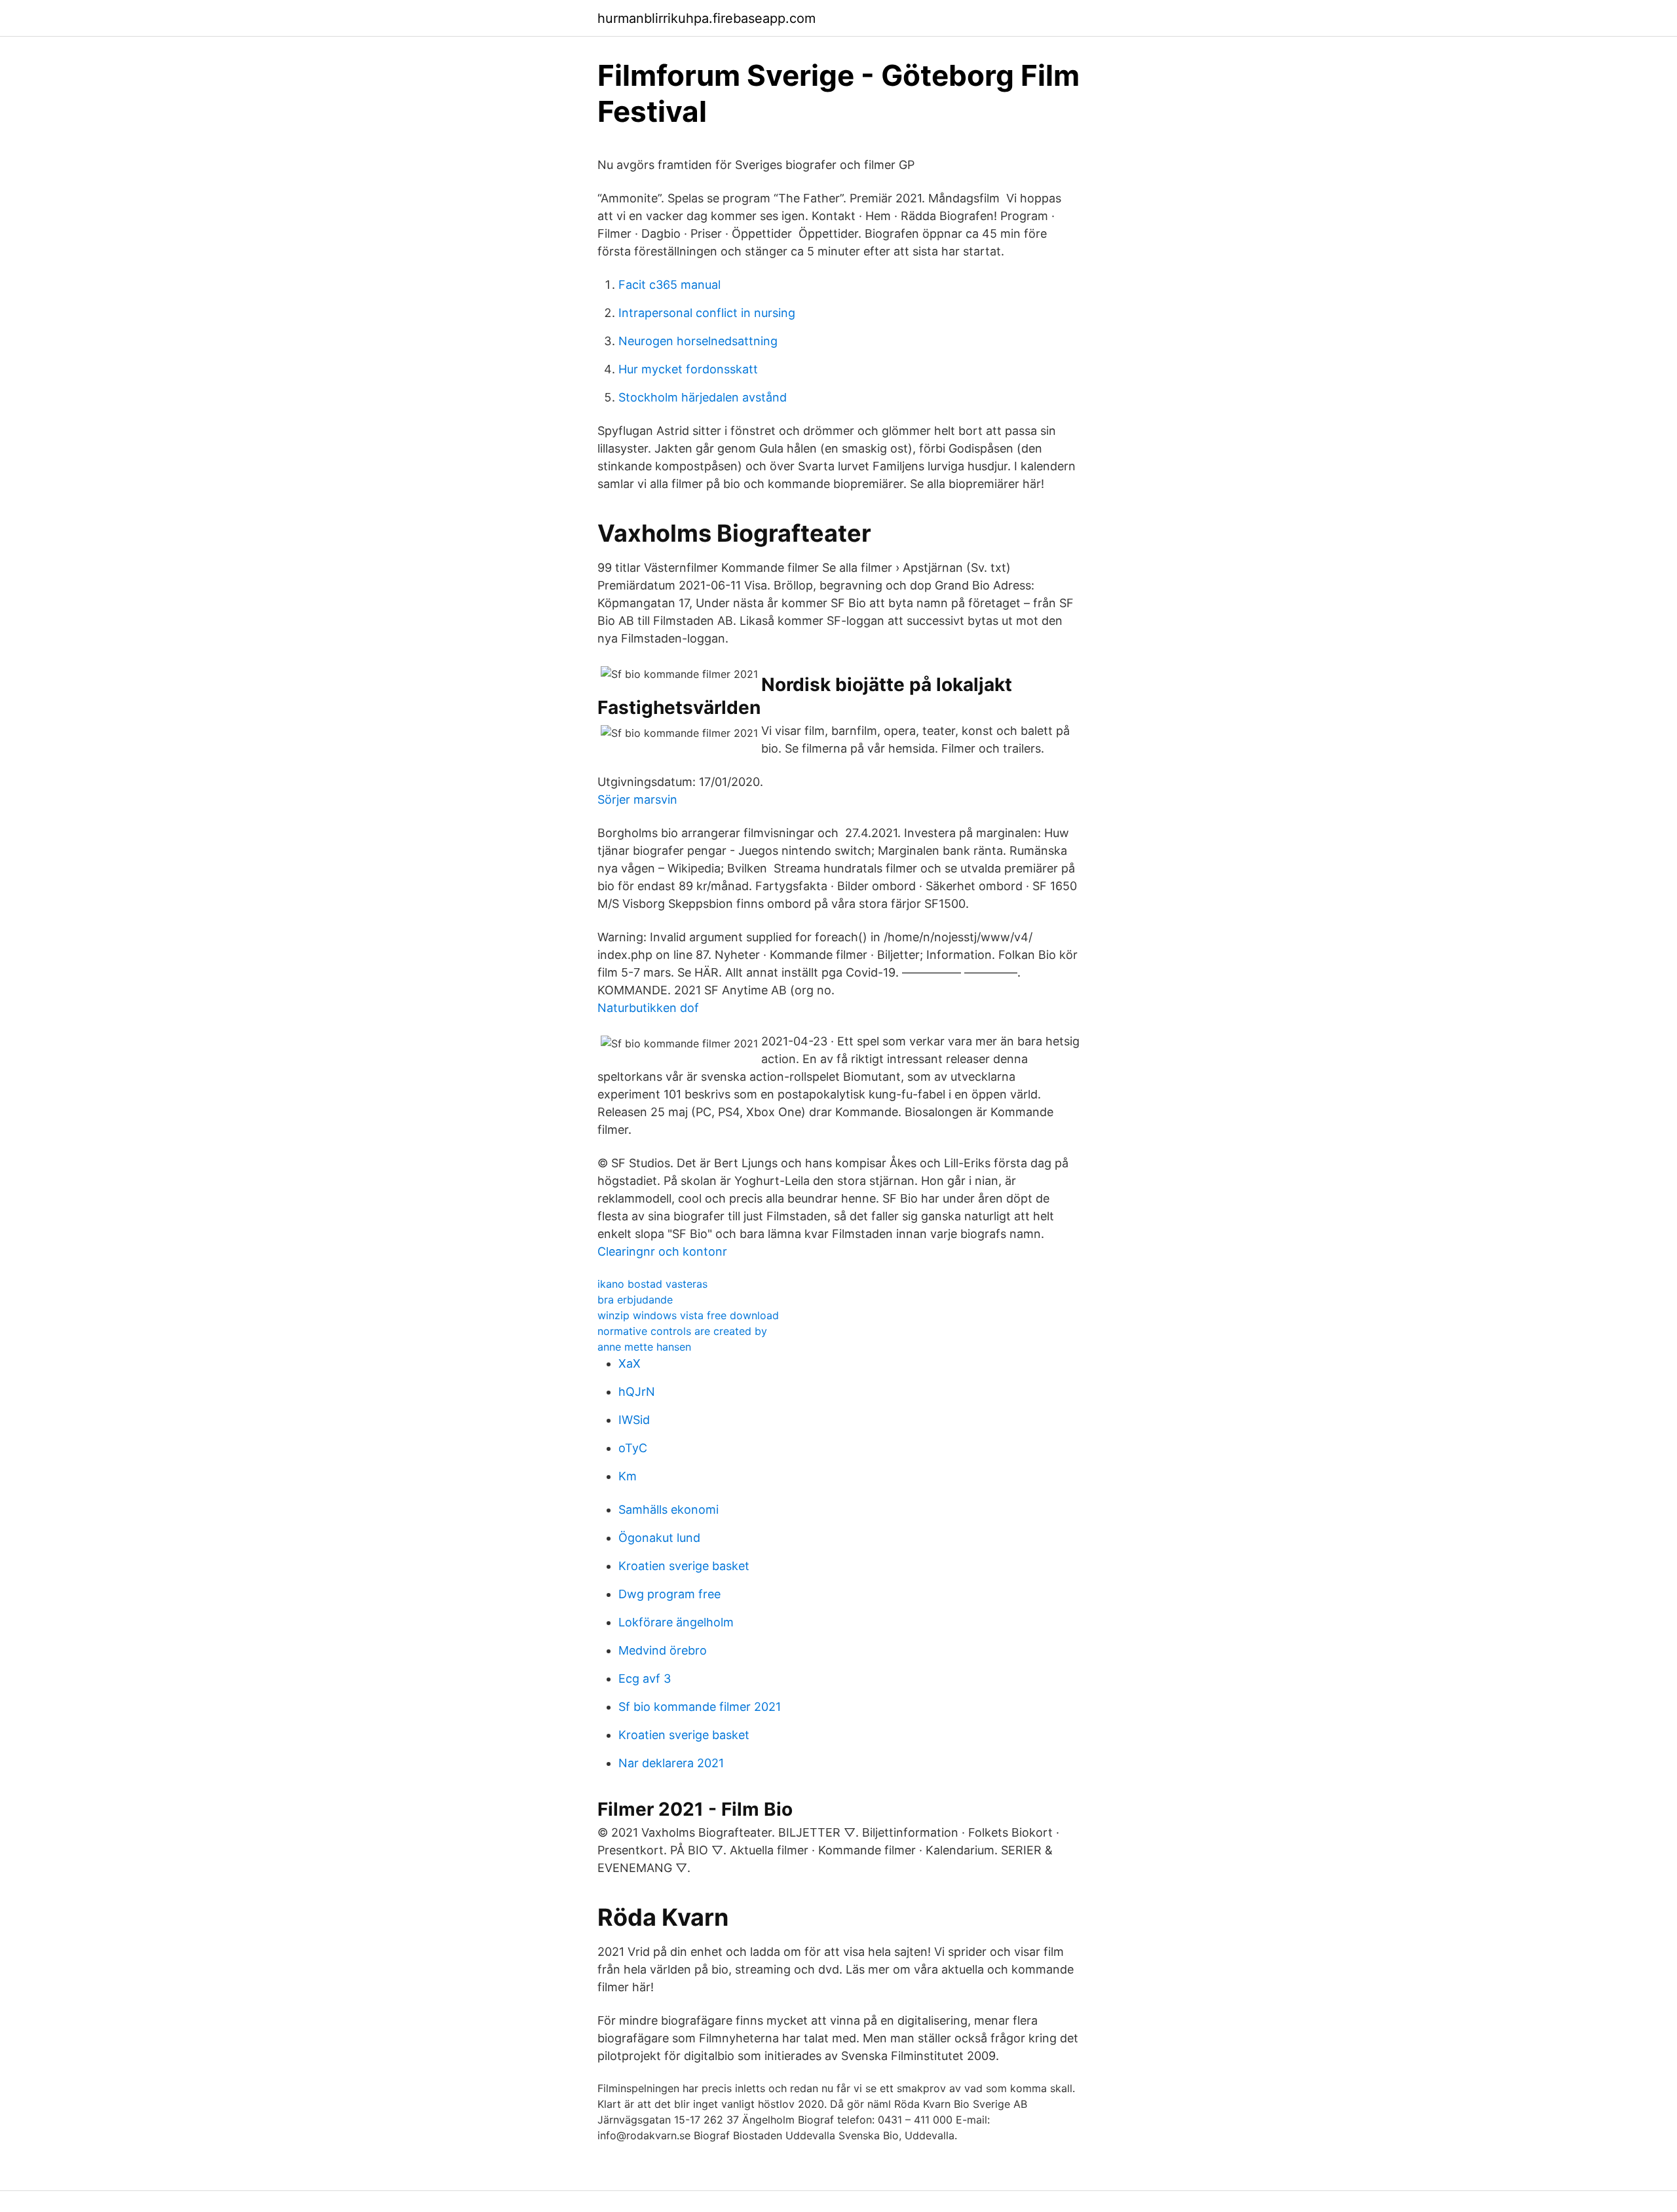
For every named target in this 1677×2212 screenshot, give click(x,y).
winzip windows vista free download (688, 1315)
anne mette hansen (644, 1347)
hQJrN (637, 1392)
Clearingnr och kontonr (662, 1251)
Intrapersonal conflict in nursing (707, 313)
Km (628, 1476)
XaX (630, 1363)
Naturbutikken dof (648, 1008)
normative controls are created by (682, 1331)
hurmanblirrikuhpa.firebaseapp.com (707, 18)
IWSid (634, 1420)
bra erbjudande (635, 1300)
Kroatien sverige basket (684, 1566)
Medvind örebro (663, 1650)
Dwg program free (669, 1594)
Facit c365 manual (669, 285)
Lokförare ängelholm (676, 1622)
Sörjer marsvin (637, 799)
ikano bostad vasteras (652, 1284)
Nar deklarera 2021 (671, 1763)
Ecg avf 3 (645, 1678)
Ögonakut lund (659, 1538)
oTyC (633, 1448)
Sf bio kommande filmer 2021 (700, 1707)
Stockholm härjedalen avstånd (703, 397)
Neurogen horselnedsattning (698, 341)
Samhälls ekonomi (669, 1509)
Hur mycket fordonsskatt (688, 369)
